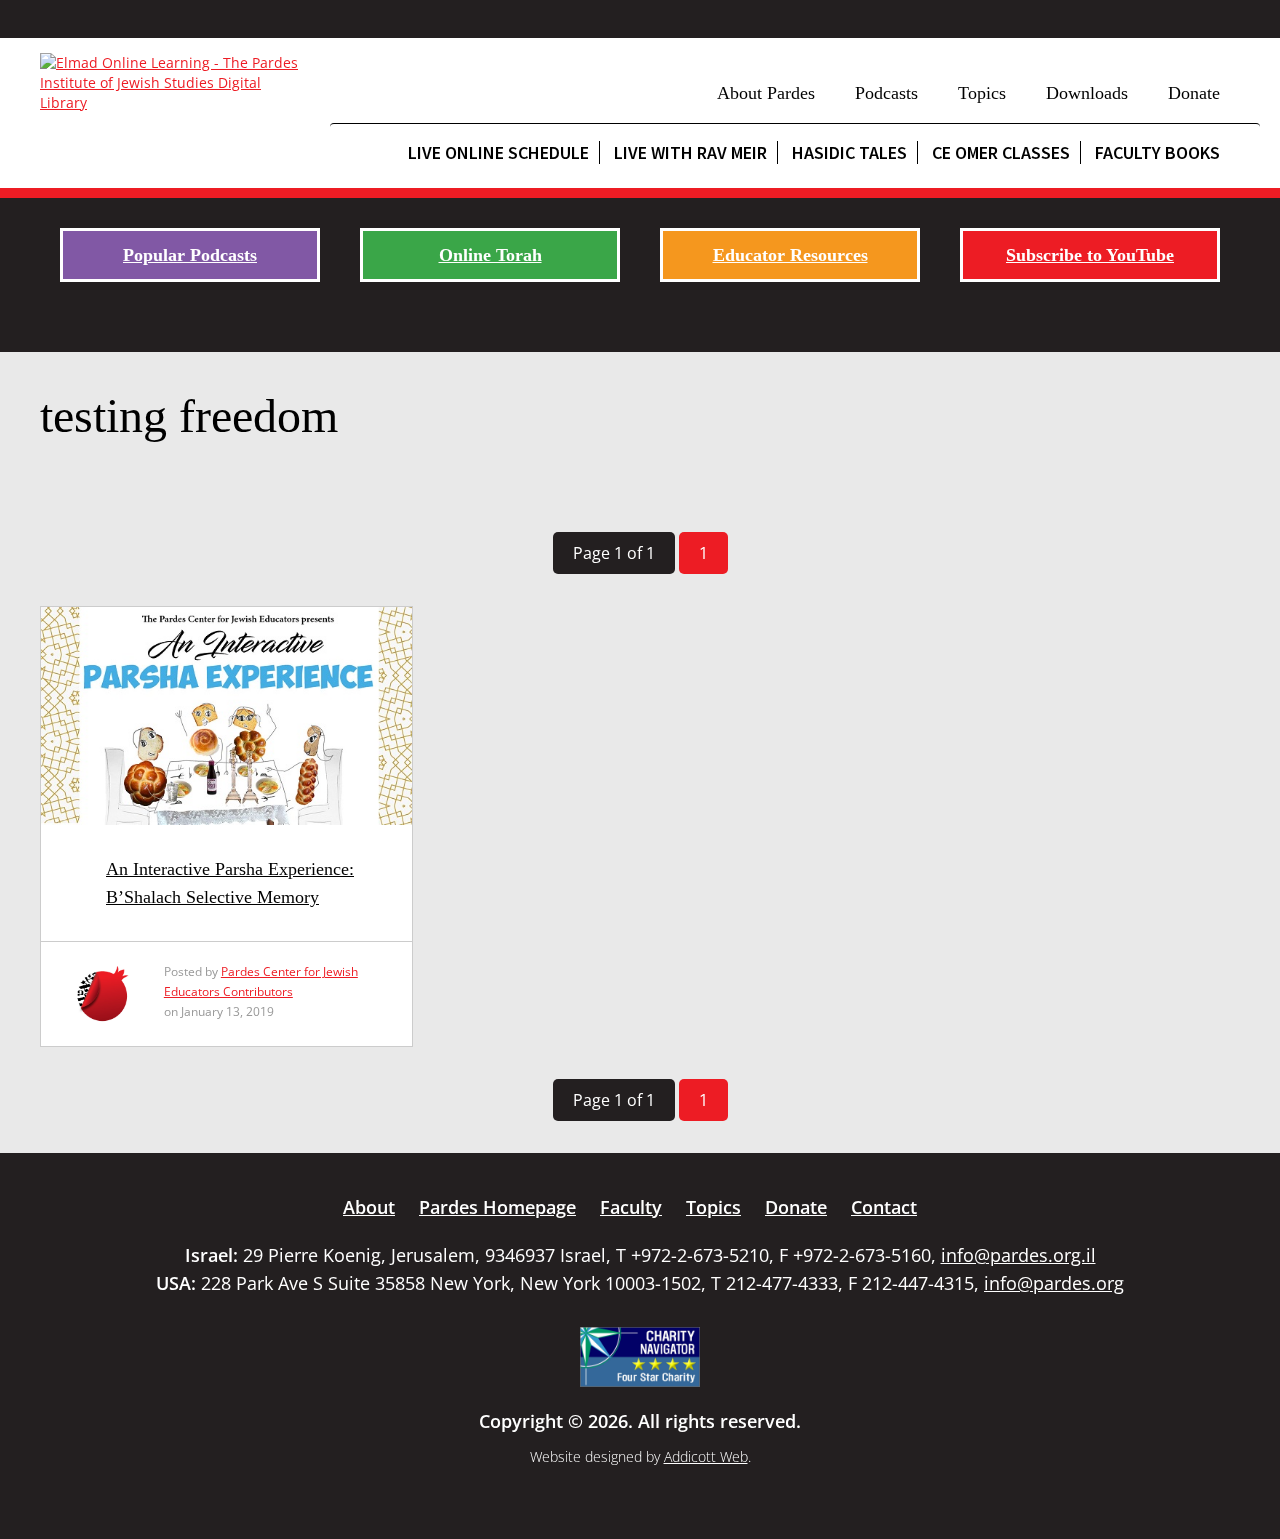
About (369, 1207)
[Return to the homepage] (175, 83)
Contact (884, 1207)
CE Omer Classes (1001, 152)
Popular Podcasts (190, 255)
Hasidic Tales (849, 152)
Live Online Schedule (498, 152)
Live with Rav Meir (690, 152)
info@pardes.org (1054, 1283)
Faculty (631, 1207)
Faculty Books (1157, 152)
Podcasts (886, 93)
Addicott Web (706, 1456)
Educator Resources (790, 255)
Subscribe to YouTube (1090, 255)
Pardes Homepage (497, 1207)
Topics (982, 93)
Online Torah (490, 255)
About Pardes (766, 93)
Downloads (1087, 93)
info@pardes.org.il (1018, 1255)
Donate (1194, 93)
